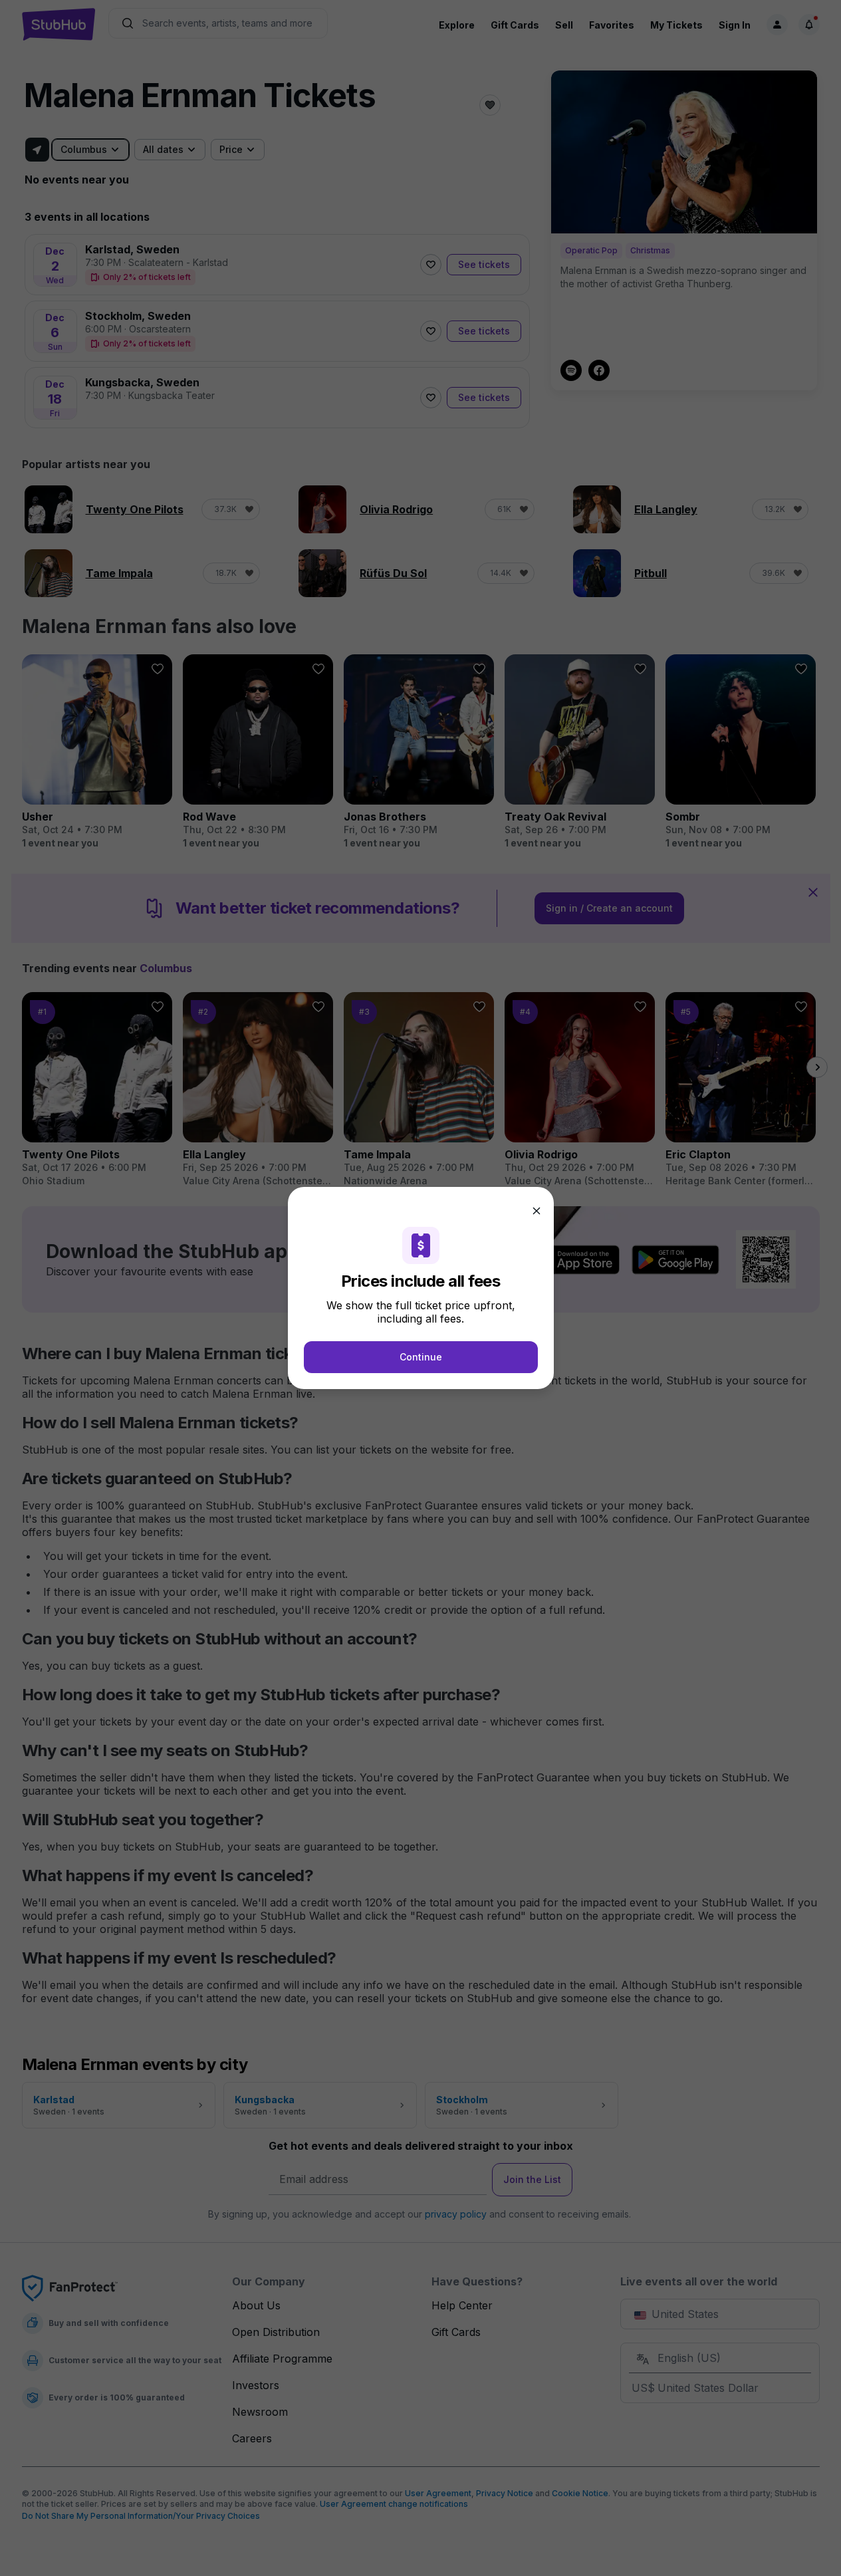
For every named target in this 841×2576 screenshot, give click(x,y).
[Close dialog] (537, 1211)
